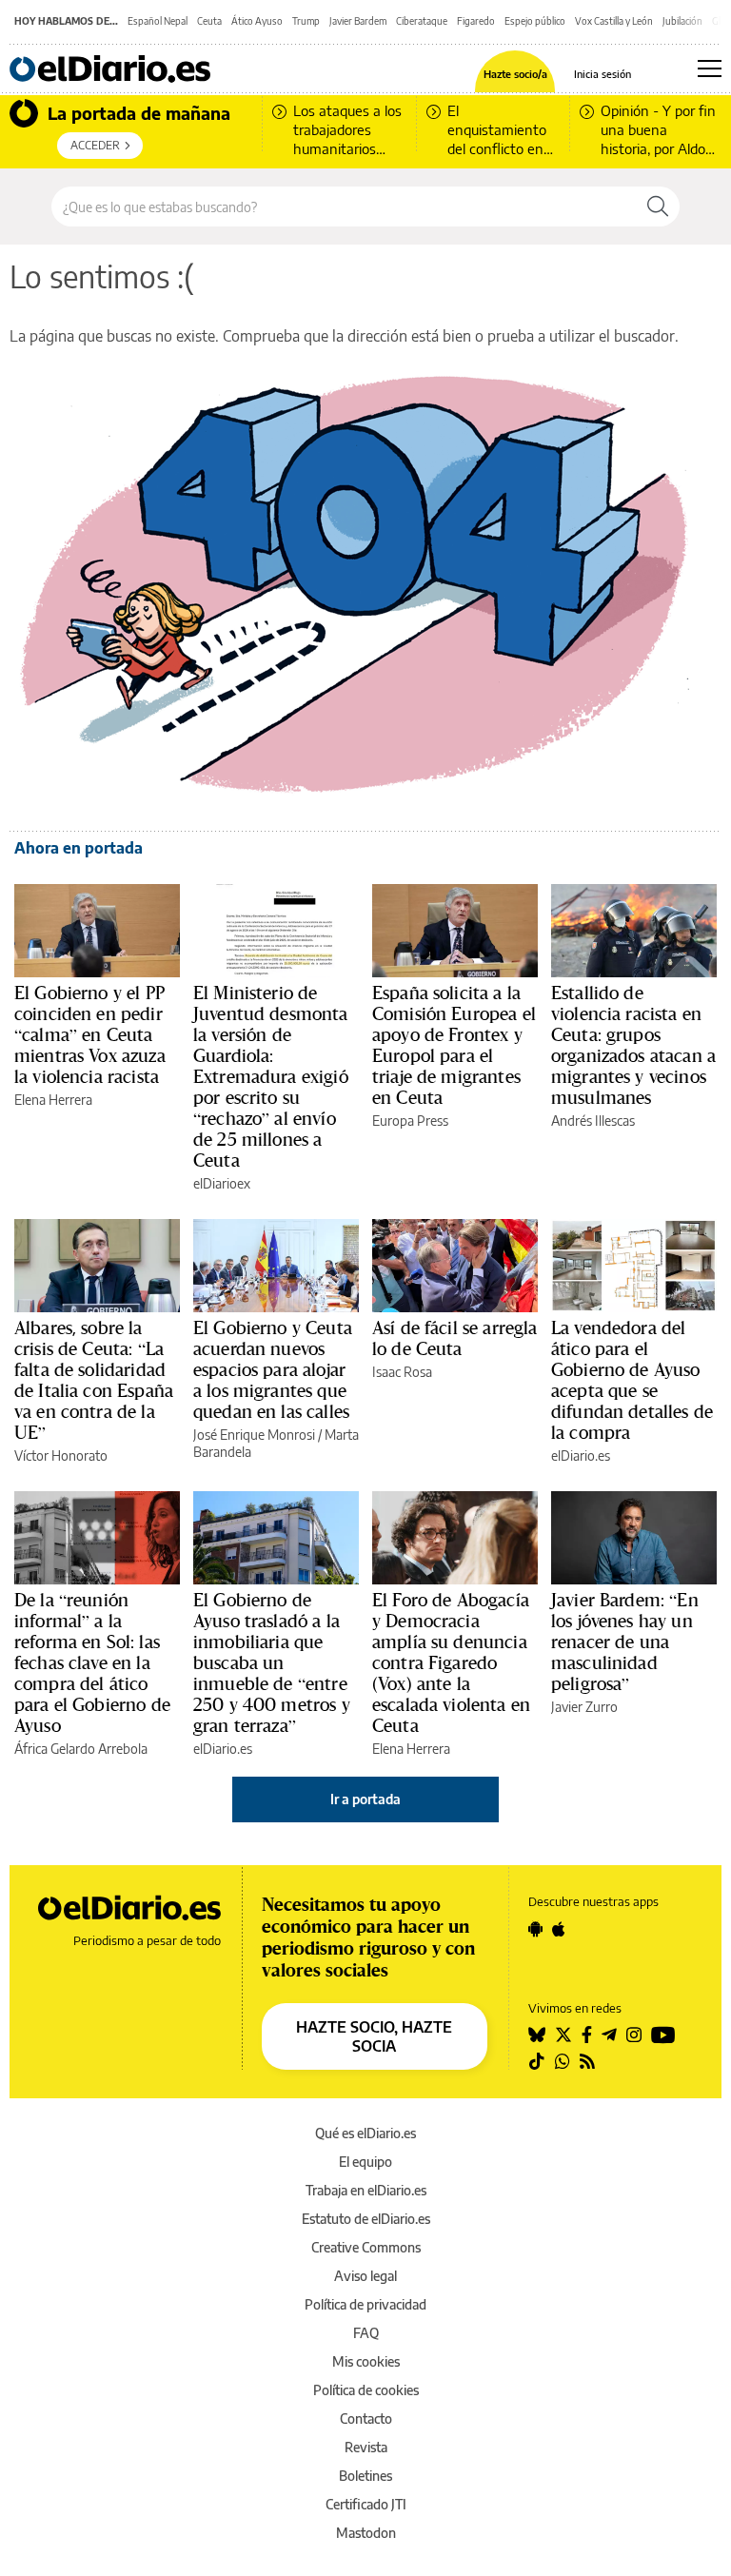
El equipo (365, 2162)
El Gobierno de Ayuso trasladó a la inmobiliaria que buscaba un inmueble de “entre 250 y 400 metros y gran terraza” (272, 1662)
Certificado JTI (366, 2504)
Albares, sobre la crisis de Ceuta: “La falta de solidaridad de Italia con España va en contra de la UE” (94, 1380)
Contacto (366, 2419)
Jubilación (682, 21)
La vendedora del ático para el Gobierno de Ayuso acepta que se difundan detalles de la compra (632, 1380)
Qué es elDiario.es (365, 2133)
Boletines (365, 2476)
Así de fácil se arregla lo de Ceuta (454, 1338)
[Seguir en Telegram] (609, 2035)
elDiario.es (581, 1455)
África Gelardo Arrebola (81, 1749)
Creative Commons (366, 2247)
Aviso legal (365, 2276)
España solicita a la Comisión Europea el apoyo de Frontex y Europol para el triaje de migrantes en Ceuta (454, 1045)
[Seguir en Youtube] (663, 2035)
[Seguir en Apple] (559, 1929)
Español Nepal (158, 21)
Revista (366, 2447)
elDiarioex (222, 1183)
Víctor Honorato (61, 1455)
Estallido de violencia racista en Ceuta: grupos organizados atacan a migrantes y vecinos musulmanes (633, 1045)
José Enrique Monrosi (254, 1435)
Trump (306, 21)
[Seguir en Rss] (587, 2061)
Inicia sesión (603, 74)
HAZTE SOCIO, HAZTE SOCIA (374, 2036)
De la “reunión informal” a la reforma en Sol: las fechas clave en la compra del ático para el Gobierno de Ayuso (92, 1662)
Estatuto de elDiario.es (366, 2219)
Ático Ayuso (257, 21)
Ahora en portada (79, 848)
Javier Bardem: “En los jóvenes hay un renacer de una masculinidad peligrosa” (625, 1642)
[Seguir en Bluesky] (537, 2035)
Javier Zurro (584, 1707)
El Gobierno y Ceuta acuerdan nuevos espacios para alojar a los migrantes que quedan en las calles (273, 1369)
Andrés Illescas (593, 1121)
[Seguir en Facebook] (587, 2035)
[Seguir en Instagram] (634, 2035)
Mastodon (366, 2533)
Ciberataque (422, 21)
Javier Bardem (358, 21)
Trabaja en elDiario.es (366, 2190)
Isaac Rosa (402, 1372)
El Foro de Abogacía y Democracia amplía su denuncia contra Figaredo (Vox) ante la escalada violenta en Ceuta (451, 1662)
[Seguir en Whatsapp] (563, 2061)
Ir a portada (365, 1799)
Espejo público (535, 21)
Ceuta (209, 21)
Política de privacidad (365, 2304)
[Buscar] (658, 206)
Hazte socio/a (515, 74)
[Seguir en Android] (535, 1929)
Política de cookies (366, 2390)
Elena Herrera (53, 1100)
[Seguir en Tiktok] (537, 2061)
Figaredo (476, 21)
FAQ (366, 2333)
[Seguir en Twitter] (563, 2035)
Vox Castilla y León (614, 21)
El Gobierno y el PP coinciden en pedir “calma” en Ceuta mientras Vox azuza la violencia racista (90, 1034)
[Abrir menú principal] (710, 69)
